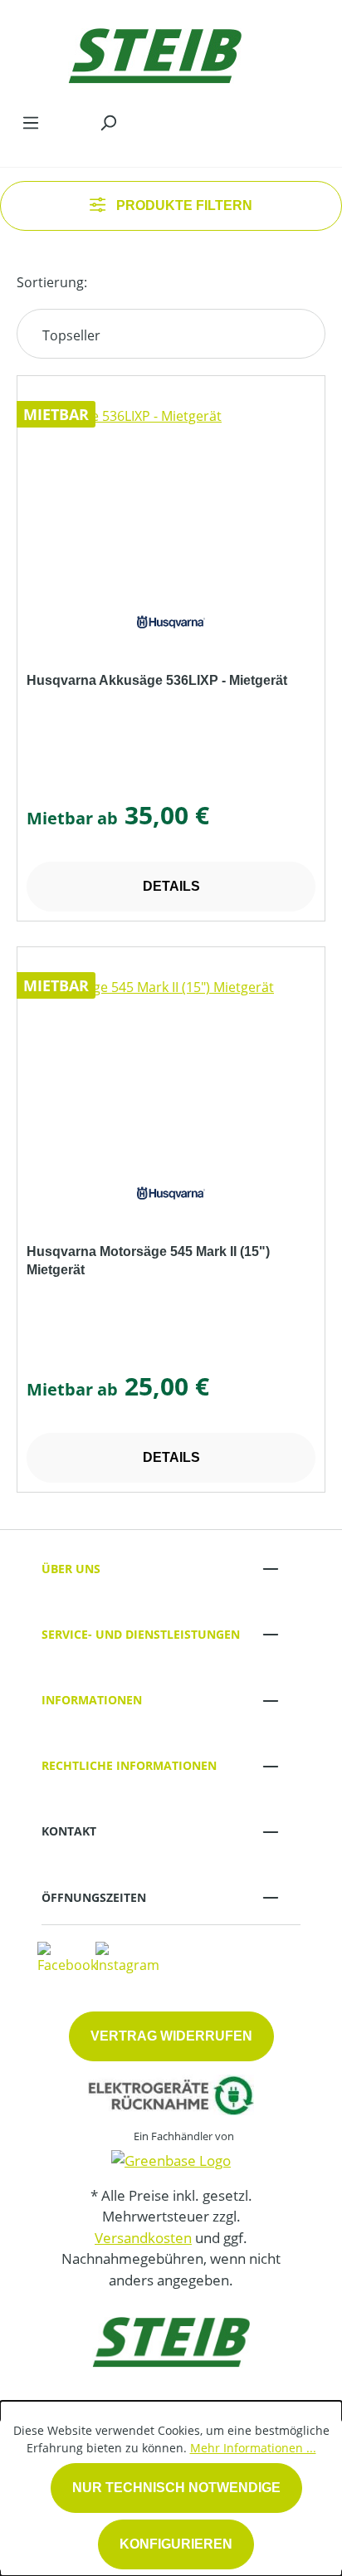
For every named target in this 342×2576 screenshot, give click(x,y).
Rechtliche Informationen (129, 1765)
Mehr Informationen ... (253, 2448)
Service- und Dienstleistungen (141, 1634)
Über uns (71, 1569)
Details (171, 886)
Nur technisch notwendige (176, 2488)
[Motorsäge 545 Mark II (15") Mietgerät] (171, 1060)
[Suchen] (108, 122)
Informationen (92, 1700)
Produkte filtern (183, 205)
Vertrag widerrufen (171, 2036)
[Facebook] (67, 1958)
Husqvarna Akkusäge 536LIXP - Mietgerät (157, 680)
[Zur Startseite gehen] (154, 52)
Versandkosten (143, 2238)
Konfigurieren (176, 2544)
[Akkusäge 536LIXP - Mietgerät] (171, 489)
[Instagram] (127, 1958)
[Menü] (31, 122)
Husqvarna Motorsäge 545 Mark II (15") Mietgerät (148, 1261)
